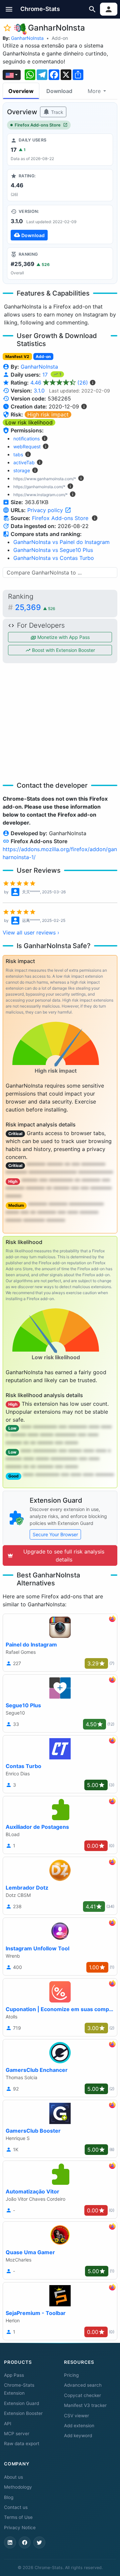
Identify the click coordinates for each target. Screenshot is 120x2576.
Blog (9, 2497)
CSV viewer (76, 2416)
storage (22, 470)
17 (46, 375)
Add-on (60, 38)
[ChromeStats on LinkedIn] (10, 2542)
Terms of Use (18, 2517)
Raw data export (22, 2443)
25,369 (35, 607)
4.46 (59, 383)
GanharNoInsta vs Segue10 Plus (53, 550)
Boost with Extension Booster (63, 650)
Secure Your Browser (55, 1534)
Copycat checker (82, 2395)
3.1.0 (39, 391)
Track (56, 112)
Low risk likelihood (29, 422)
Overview (21, 91)
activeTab (24, 462)
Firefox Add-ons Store (38, 125)
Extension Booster (23, 2413)
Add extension (79, 2426)
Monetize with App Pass (63, 637)
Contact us (16, 2507)
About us (13, 2477)
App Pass (14, 2375)
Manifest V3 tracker (85, 2405)
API (8, 2424)
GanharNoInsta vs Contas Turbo (54, 558)
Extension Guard (21, 2403)
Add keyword (78, 2436)
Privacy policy (46, 510)
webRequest (27, 446)
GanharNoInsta (27, 38)
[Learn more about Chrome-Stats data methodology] (95, 518)
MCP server (17, 2434)
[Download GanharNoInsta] (60, 224)
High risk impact (48, 414)
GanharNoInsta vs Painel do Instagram (61, 542)
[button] (9, 9)
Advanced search (83, 2385)
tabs (18, 454)
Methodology (18, 2487)
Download (59, 91)
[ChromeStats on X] (39, 2542)
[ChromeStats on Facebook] (25, 2542)
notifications (26, 439)
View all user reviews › (31, 933)
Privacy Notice (20, 2528)
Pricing (71, 2375)
